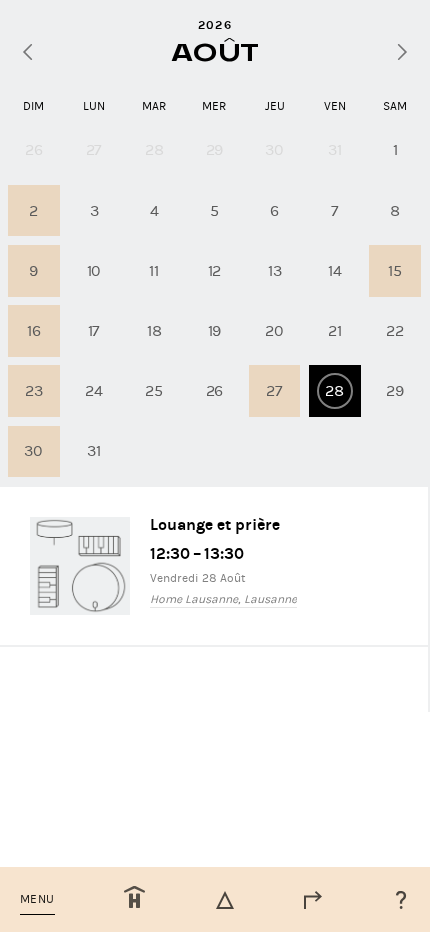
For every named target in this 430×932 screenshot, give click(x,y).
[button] (37, 899)
